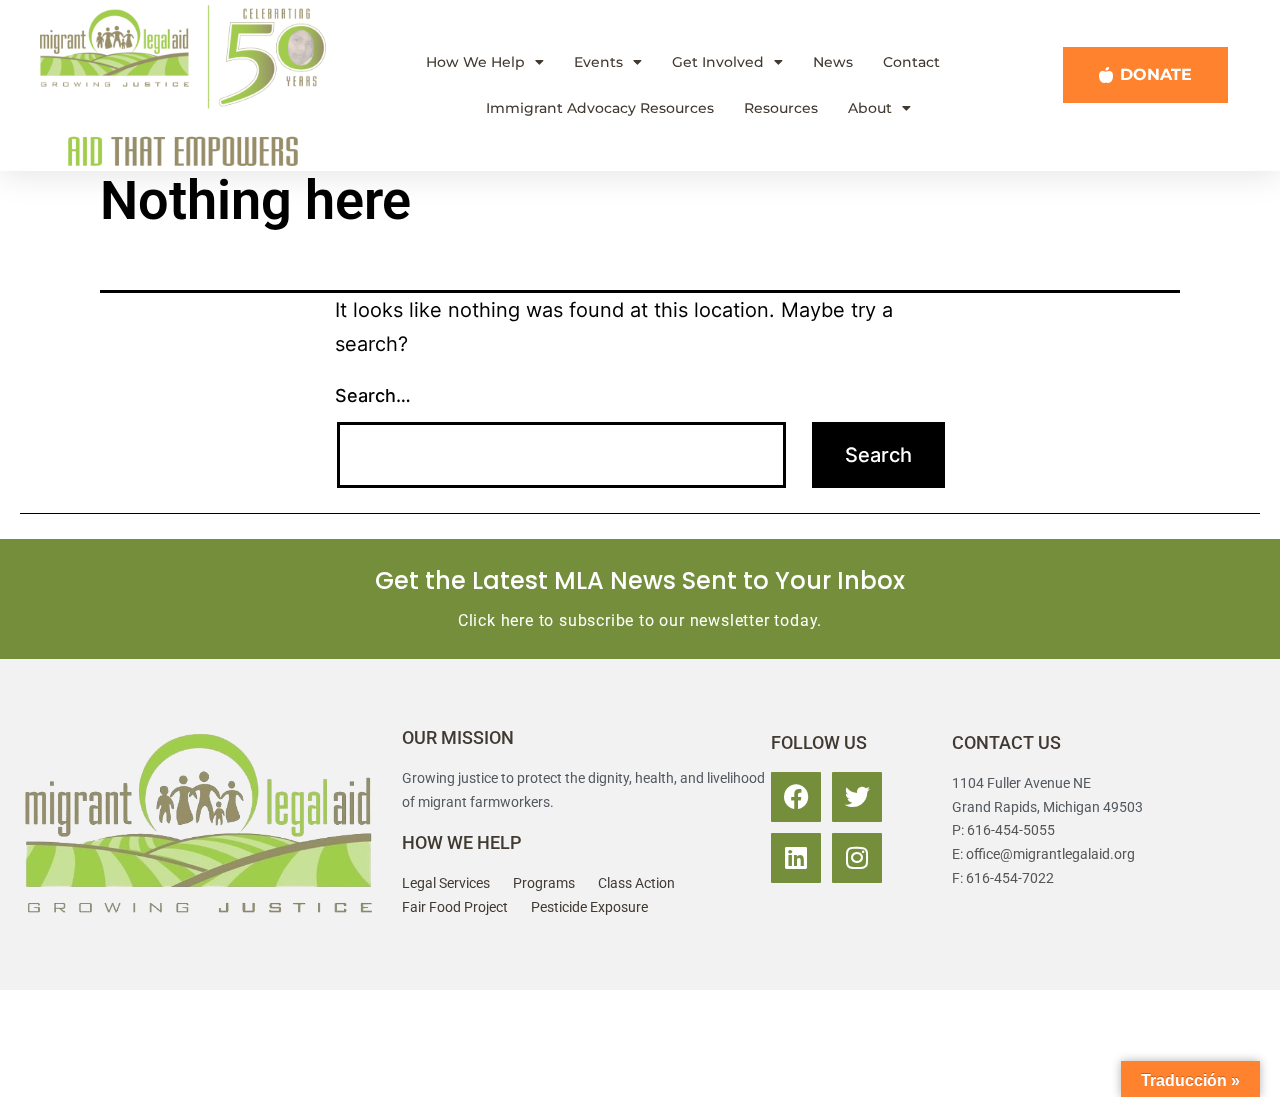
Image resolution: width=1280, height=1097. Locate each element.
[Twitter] (857, 797)
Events (598, 62)
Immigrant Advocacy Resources (600, 108)
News (833, 62)
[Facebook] (796, 797)
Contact (911, 62)
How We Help (475, 62)
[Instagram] (857, 858)
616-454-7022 (1010, 878)
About (870, 108)
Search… (373, 395)
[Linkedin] (796, 858)
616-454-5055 (1011, 830)
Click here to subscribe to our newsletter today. (640, 620)
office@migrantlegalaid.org (1050, 854)
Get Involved (718, 62)
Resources (781, 108)
